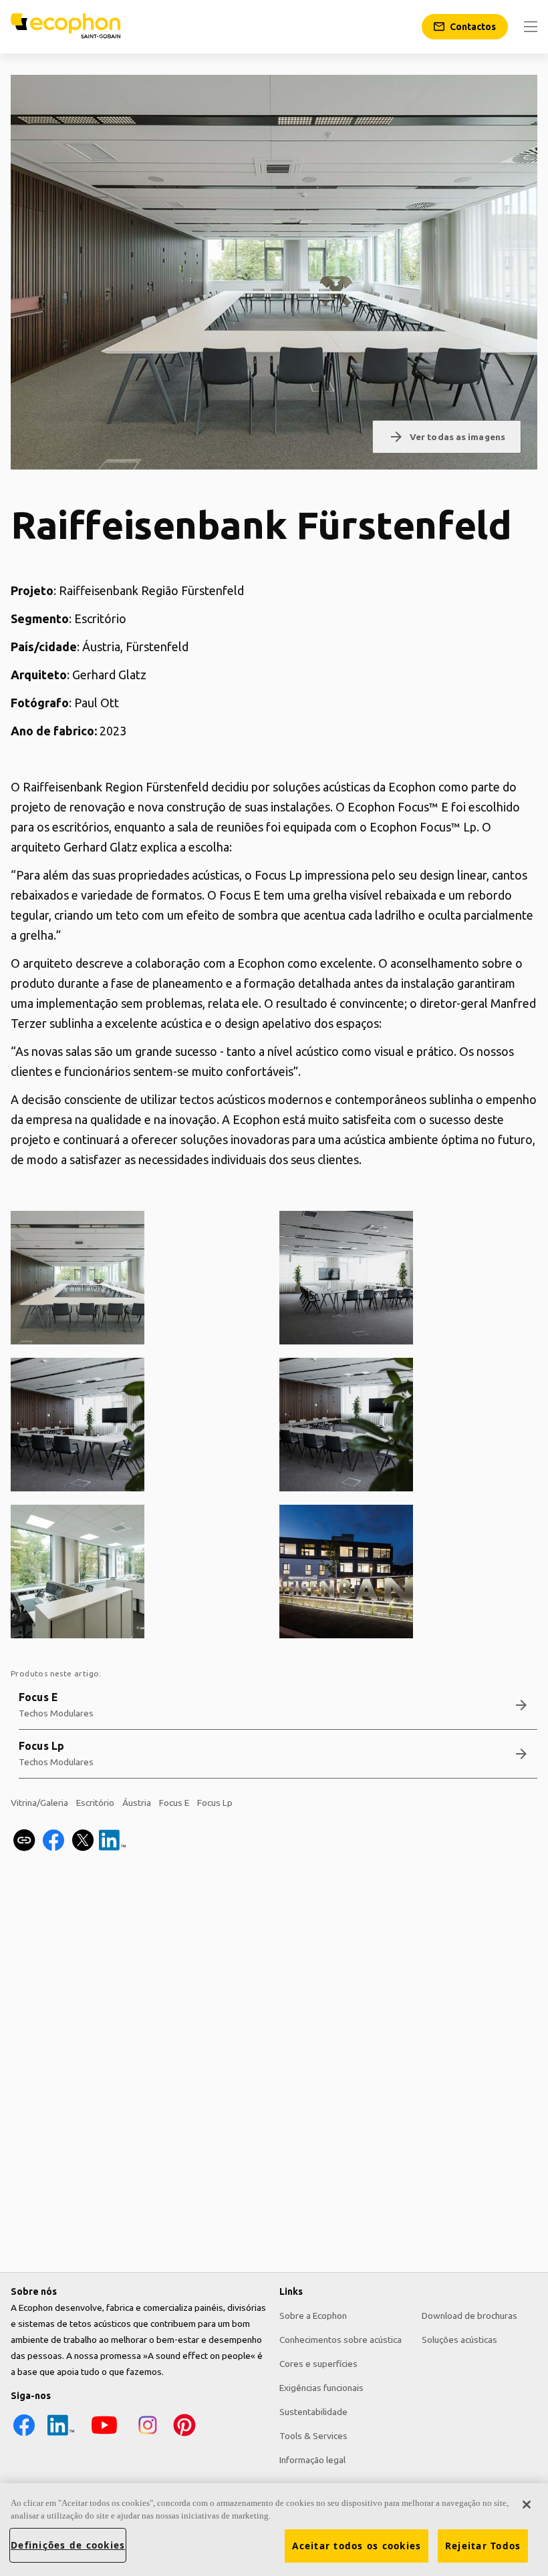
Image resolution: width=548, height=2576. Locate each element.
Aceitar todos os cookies (357, 2546)
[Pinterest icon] (184, 2435)
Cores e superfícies (318, 2364)
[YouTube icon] (104, 2435)
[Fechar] (527, 2505)
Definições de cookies (68, 2545)
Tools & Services (313, 2436)
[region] (274, 2530)
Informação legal (312, 2460)
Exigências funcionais (321, 2388)
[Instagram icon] (148, 2435)
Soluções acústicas (459, 2340)
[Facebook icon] (24, 2435)
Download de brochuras (469, 2316)
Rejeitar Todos (483, 2546)
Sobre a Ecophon (313, 2316)
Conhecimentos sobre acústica (340, 2340)
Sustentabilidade (313, 2412)
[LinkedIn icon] (61, 2435)
